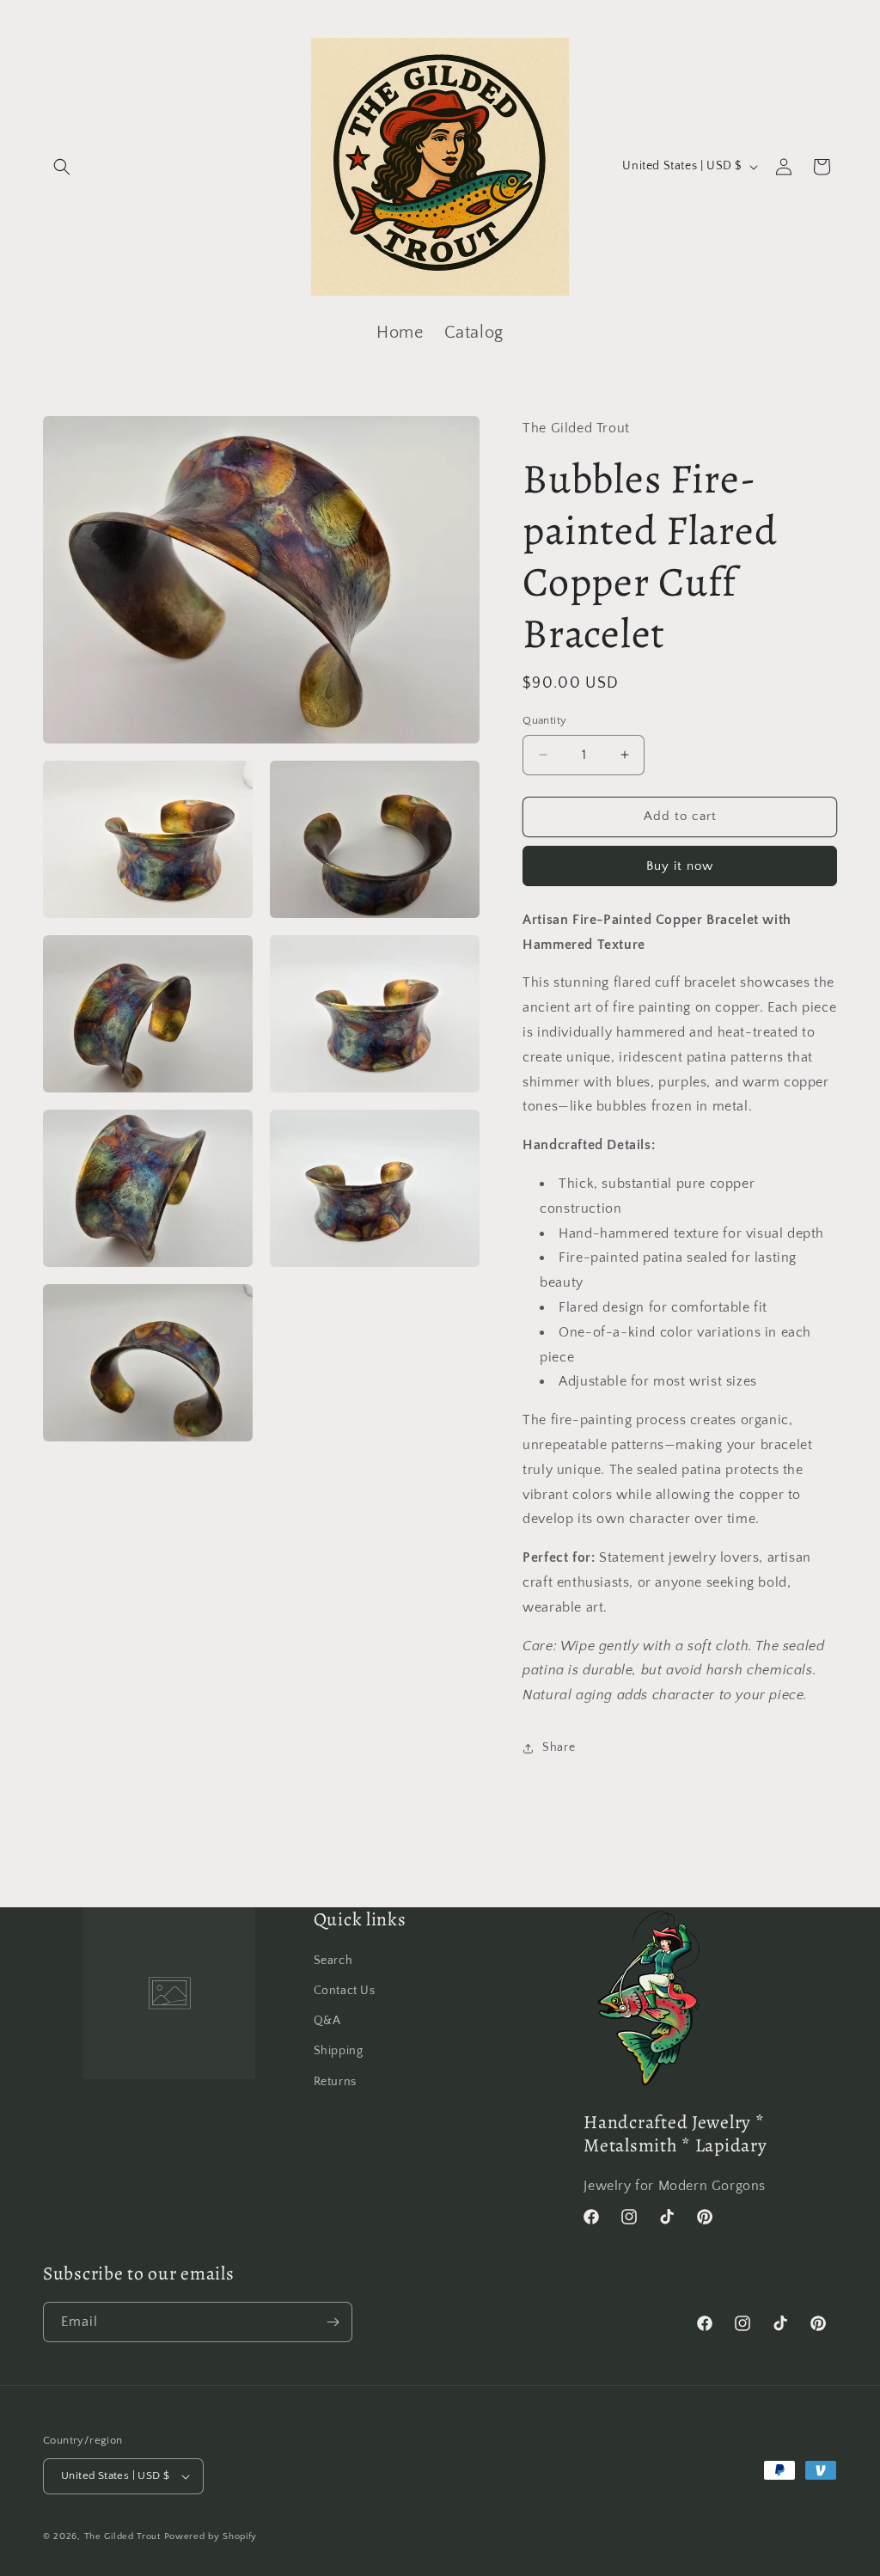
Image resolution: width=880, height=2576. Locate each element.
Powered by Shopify (211, 2536)
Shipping (339, 2051)
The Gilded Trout (122, 2536)
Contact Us (345, 1991)
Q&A (327, 2021)
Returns (335, 2082)
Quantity (544, 720)
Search (333, 1961)
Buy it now (680, 866)
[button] (62, 167)
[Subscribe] (333, 2322)
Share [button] (559, 1747)
